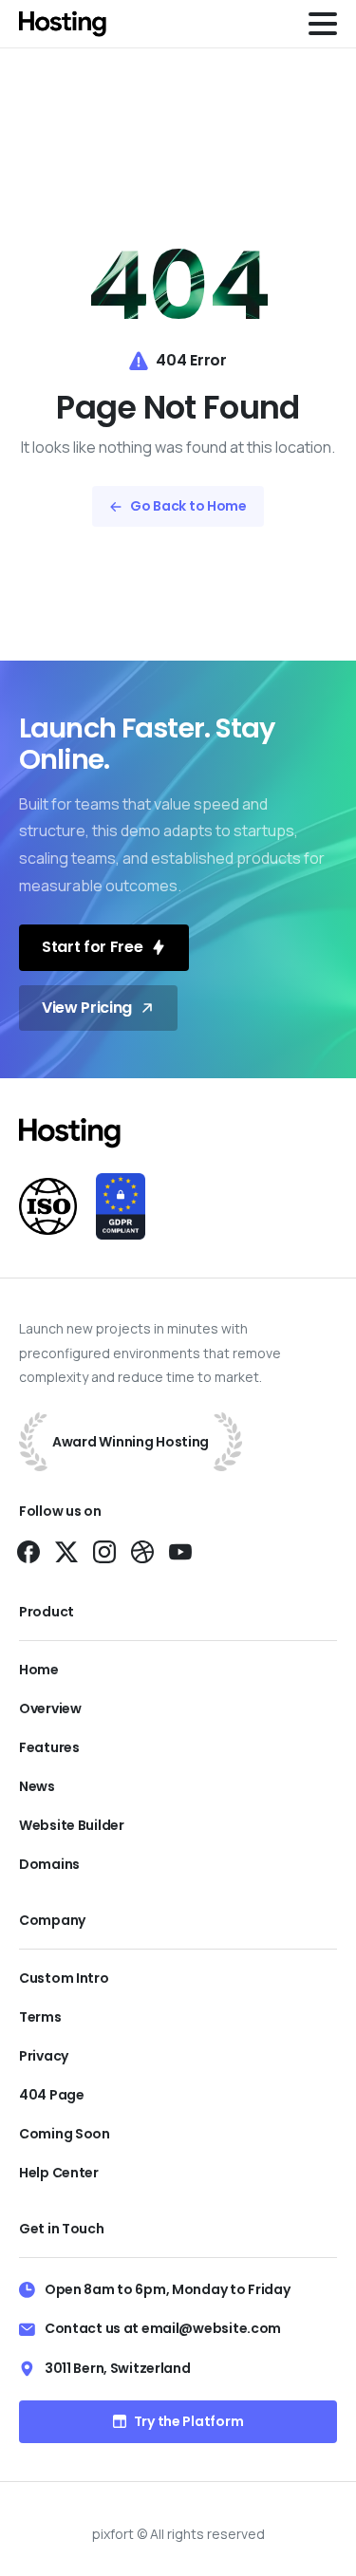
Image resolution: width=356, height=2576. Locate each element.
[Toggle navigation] (323, 24)
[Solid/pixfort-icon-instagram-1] (104, 1551)
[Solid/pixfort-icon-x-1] (66, 1551)
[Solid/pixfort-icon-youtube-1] (180, 1551)
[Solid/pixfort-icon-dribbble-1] (142, 1551)
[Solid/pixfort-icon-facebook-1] (28, 1551)
